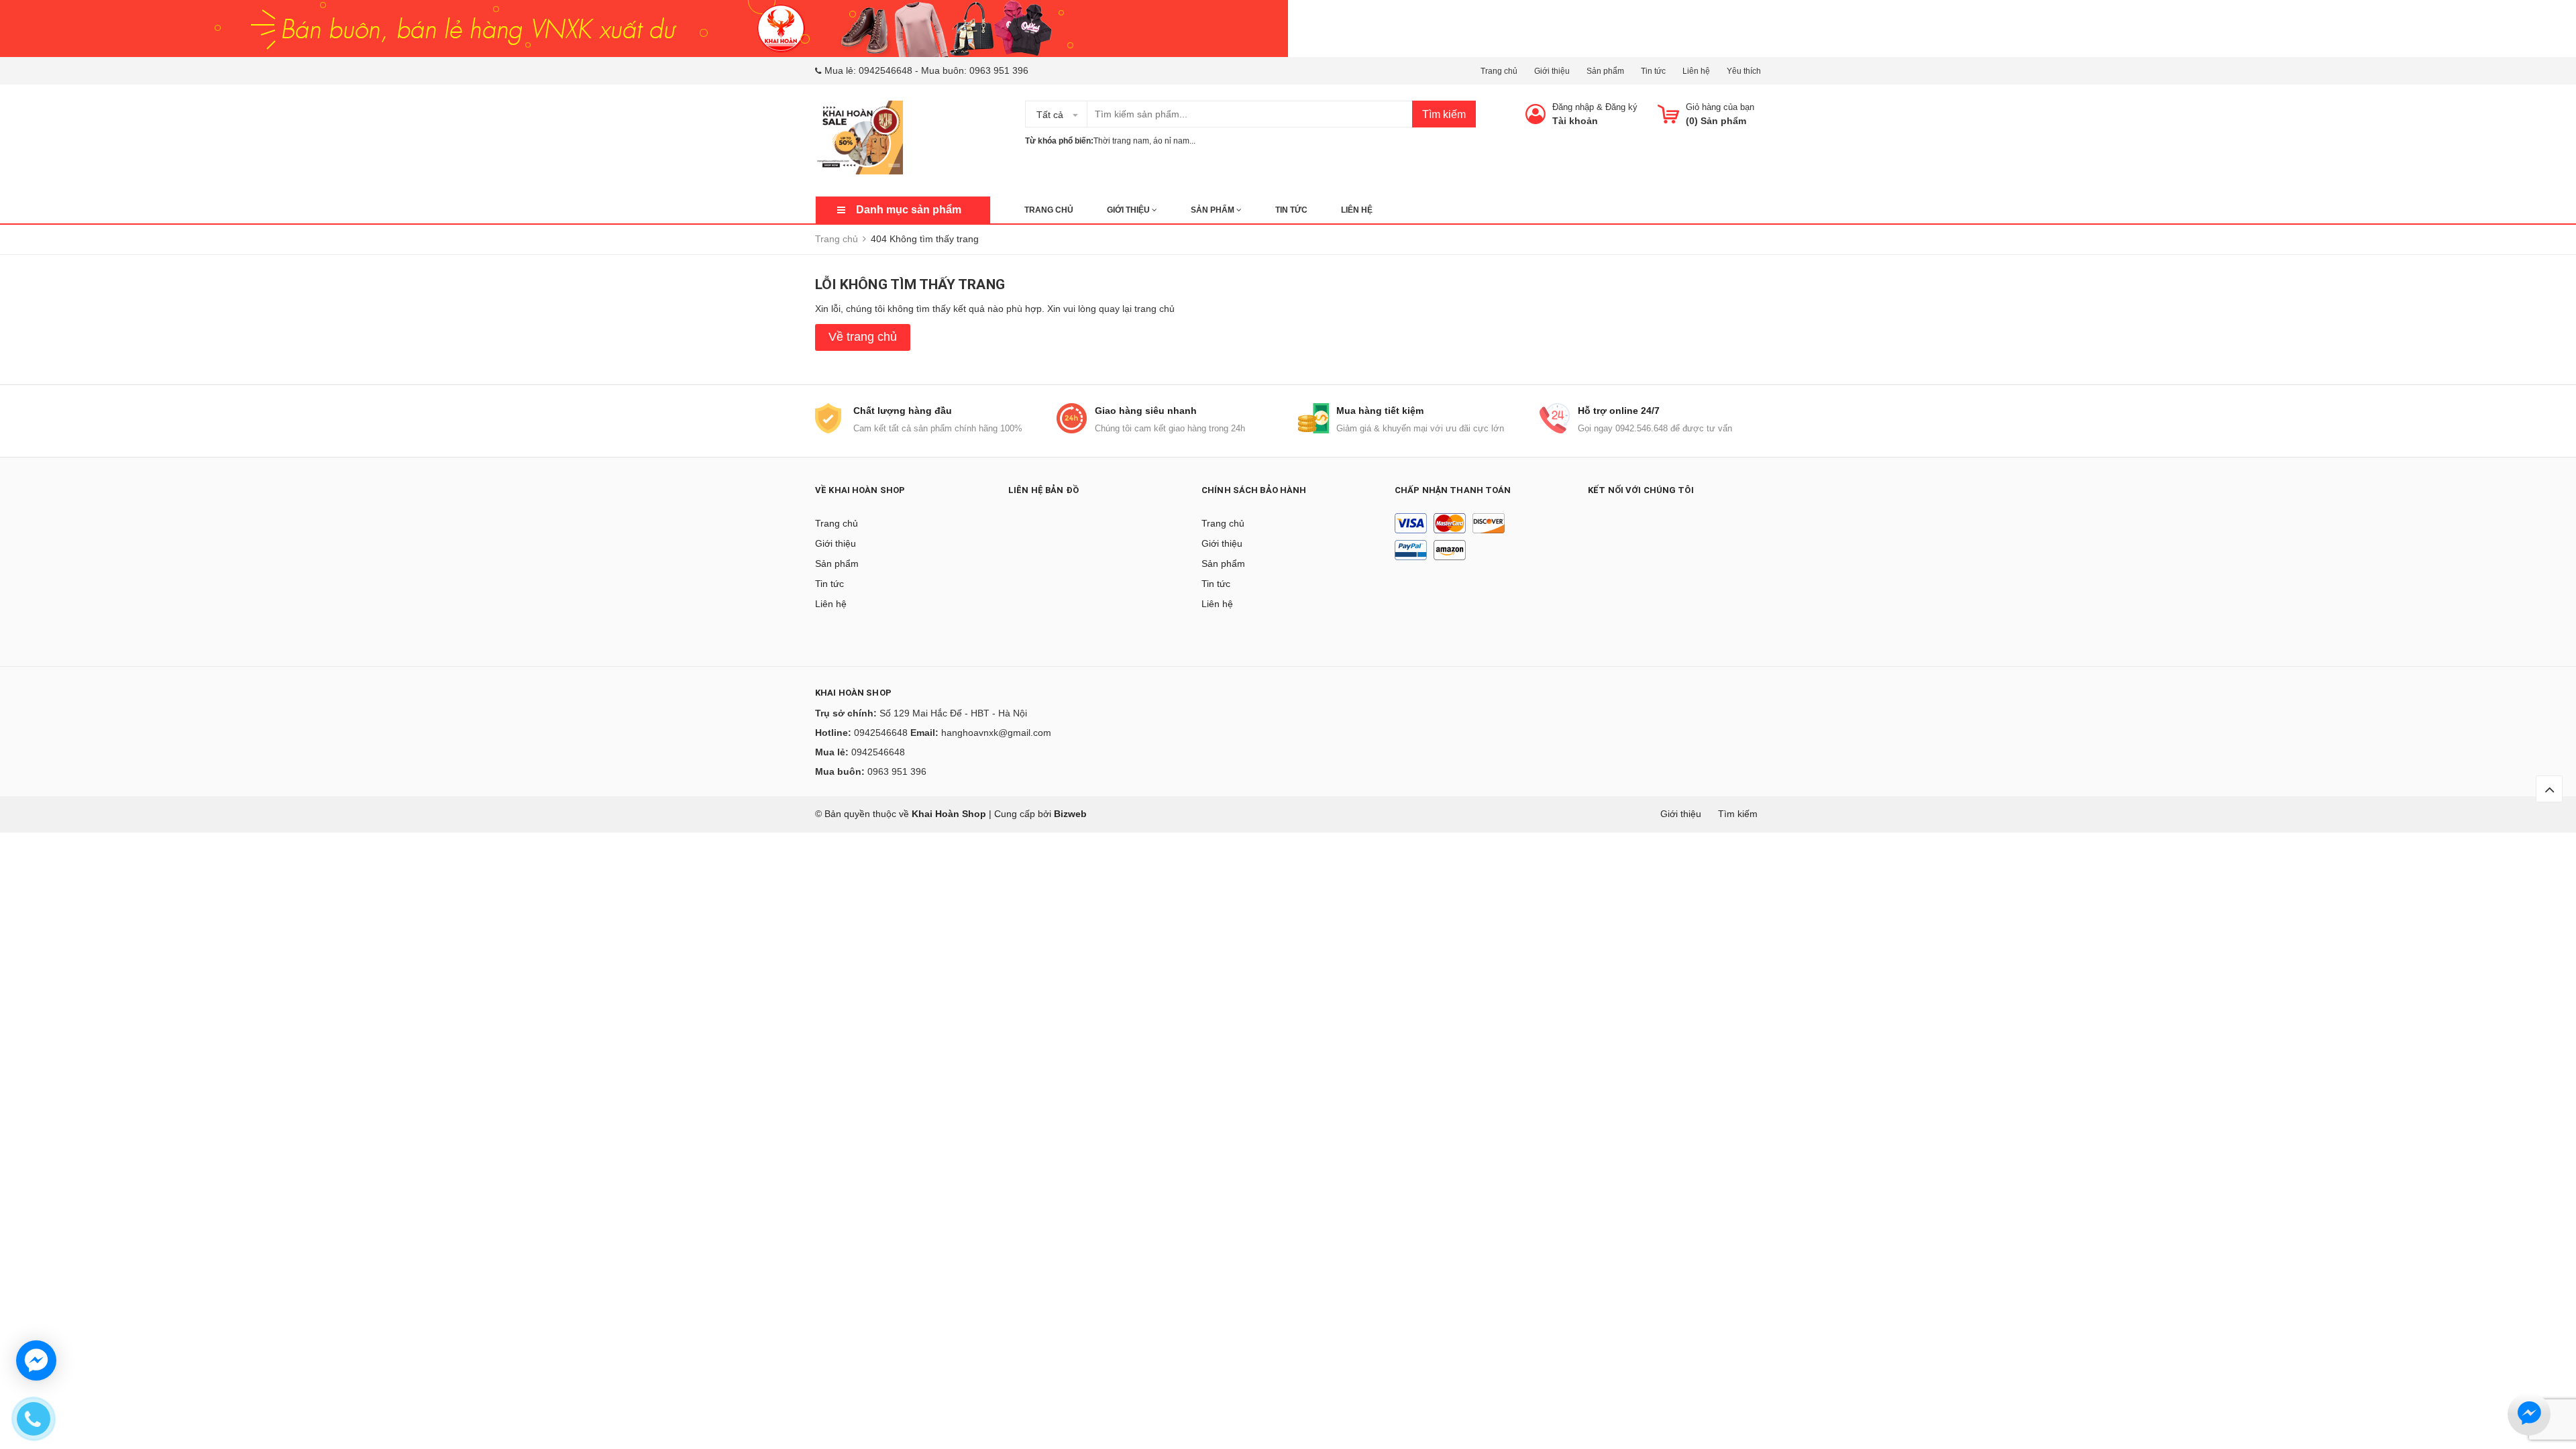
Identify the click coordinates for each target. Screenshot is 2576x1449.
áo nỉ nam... (1174, 141)
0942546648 (885, 70)
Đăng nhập (1573, 107)
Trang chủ (1499, 71)
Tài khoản (1575, 121)
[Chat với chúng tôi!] (36, 1360)
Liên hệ (1696, 71)
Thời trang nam (1121, 141)
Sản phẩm (1605, 71)
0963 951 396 (999, 70)
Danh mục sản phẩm (909, 210)
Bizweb (1070, 814)
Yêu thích (1744, 71)
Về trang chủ (863, 337)
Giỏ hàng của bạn (1720, 107)
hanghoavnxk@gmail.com (996, 733)
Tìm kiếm (1444, 114)
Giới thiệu (1552, 71)
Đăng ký (1621, 107)
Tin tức (1653, 71)
